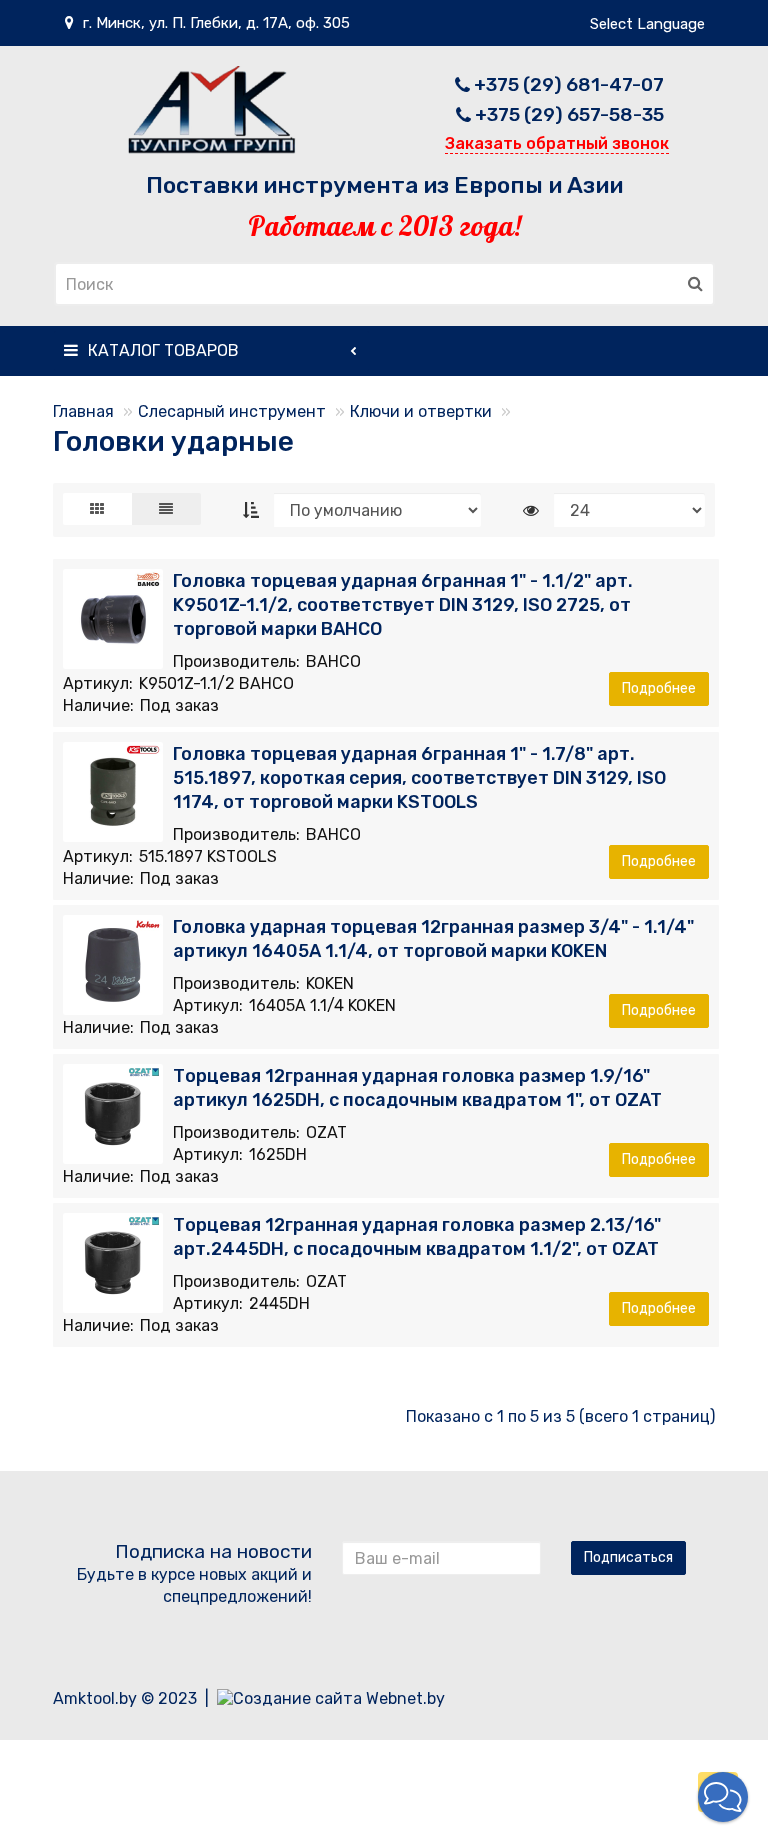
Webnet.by (405, 1698)
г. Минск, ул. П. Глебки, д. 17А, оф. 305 (214, 23)
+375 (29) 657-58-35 (569, 114)
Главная (83, 411)
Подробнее (659, 688)
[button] (723, 1797)
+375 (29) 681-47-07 (569, 84)
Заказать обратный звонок (557, 143)
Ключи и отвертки (421, 411)
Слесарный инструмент (232, 411)
